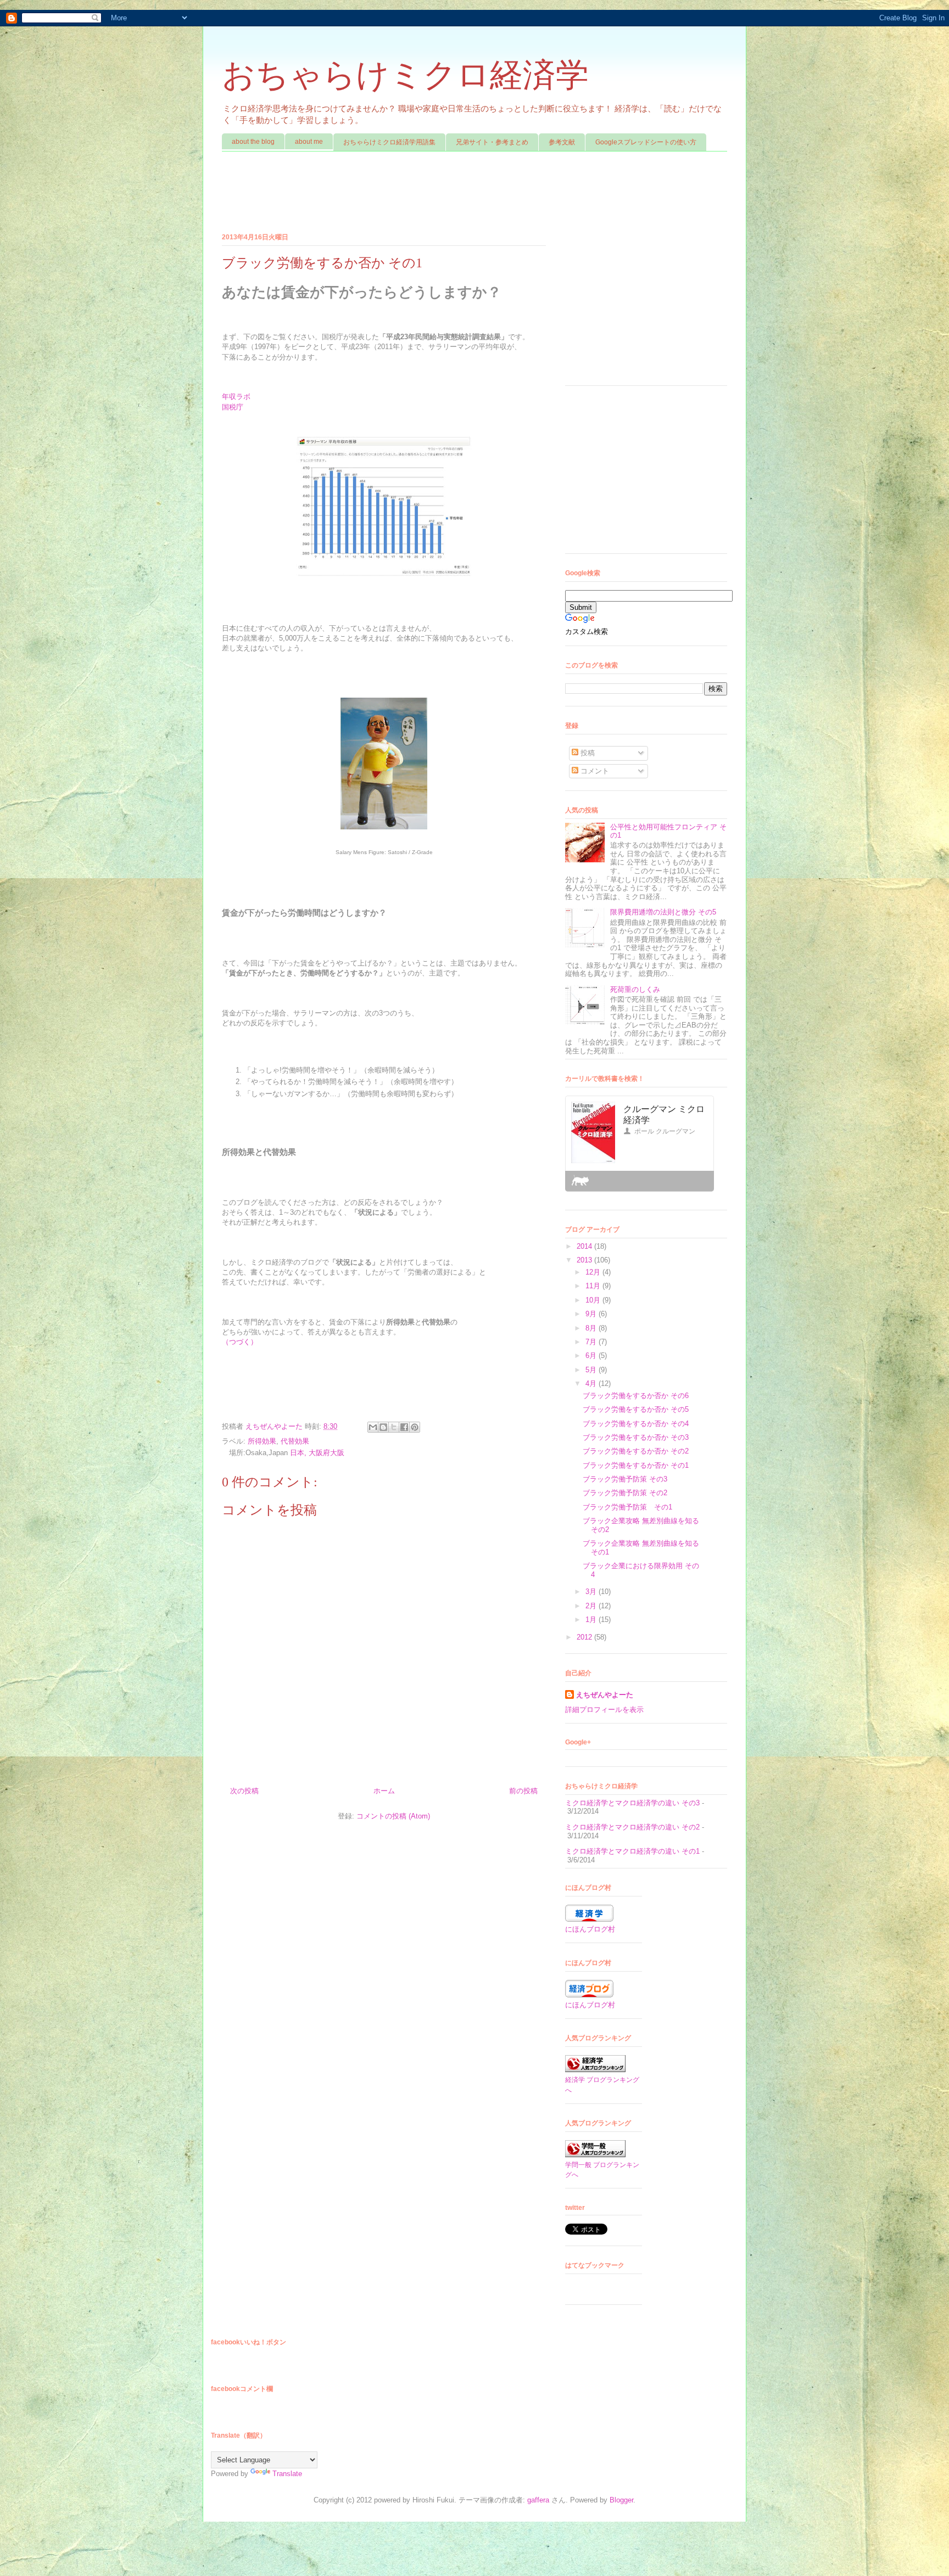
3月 (592, 1592)
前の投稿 (523, 1791)
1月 (592, 1620)
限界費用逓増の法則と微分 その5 (663, 912)
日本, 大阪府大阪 (317, 1453)
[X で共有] (394, 1427)
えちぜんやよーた (275, 1426)
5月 (592, 1370)
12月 (594, 1272)
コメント (594, 771)
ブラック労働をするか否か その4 (636, 1424)
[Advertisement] (422, 193)
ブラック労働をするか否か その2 (636, 1451)
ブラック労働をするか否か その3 (636, 1437)
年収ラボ (236, 397)
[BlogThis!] (383, 1427)
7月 (592, 1342)
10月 (594, 1300)
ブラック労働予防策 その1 (627, 1507)
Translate (287, 2474)
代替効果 (295, 1441)
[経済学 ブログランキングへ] (595, 2070)
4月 (592, 1384)
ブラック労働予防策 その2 (625, 1493)
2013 (585, 1260)
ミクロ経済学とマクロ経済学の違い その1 (632, 1851)
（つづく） (240, 1342)
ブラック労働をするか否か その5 (636, 1409)
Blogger (621, 2500)
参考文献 (562, 142)
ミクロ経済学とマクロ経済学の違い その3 (632, 1803)
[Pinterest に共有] (415, 1427)
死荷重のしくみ (635, 989)
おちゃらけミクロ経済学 (405, 75)
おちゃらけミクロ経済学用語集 (389, 142)
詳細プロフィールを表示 (604, 1710)
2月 (592, 1606)
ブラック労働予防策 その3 (625, 1479)
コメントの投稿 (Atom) (393, 1816)
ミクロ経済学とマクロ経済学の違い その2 (632, 1827)
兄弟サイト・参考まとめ (492, 142)
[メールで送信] (373, 1427)
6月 (592, 1356)
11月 (594, 1286)
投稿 (587, 753)
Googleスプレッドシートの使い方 (646, 142)
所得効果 (262, 1441)
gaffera (538, 2500)
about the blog (253, 142)
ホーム (384, 1791)
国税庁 (233, 407)
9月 (592, 1314)
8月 (592, 1328)
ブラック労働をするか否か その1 (636, 1465)
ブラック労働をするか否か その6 (636, 1396)
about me (309, 142)
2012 (585, 1637)
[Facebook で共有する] (404, 1427)
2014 (585, 1246)
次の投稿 (244, 1791)
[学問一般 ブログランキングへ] (595, 2155)
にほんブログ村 (590, 1929)
